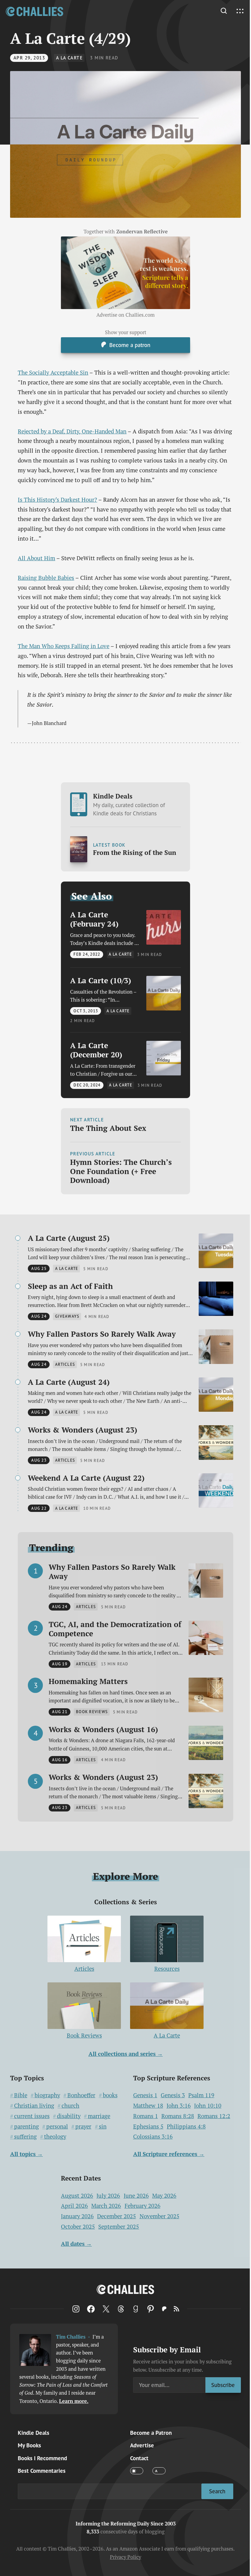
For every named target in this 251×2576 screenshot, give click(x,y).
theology (55, 2137)
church (70, 2106)
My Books (29, 2445)
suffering (25, 2137)
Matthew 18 (148, 2106)
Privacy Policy (125, 2557)
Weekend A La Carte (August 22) (86, 1478)
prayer (83, 2127)
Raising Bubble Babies (46, 578)
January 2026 (77, 2216)
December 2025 (116, 2216)
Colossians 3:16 (153, 2137)
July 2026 (108, 2196)
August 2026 (77, 2196)
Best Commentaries (42, 2471)
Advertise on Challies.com (125, 315)
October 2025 (78, 2227)
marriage (99, 2116)
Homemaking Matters (88, 1681)
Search (217, 2491)
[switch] (137, 2471)
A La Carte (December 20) (96, 1050)
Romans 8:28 (178, 2116)
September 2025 (119, 2227)
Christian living (34, 2106)
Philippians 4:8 (186, 2127)
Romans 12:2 (214, 2116)
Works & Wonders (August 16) (103, 1729)
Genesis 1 (145, 2095)
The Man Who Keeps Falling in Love (64, 646)
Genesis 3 (173, 2095)
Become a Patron (151, 2433)
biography (47, 2095)
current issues (32, 2116)
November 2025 (159, 2216)
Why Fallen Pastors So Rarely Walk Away (102, 1334)
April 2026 (74, 2206)
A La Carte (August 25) (69, 1238)
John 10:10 (208, 2106)
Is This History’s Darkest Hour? (57, 500)
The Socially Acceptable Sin (53, 372)
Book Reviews (84, 2035)
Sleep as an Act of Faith (70, 1286)
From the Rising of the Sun (135, 853)
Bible (21, 2095)
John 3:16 (179, 2106)
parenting (26, 2127)
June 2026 (136, 2196)
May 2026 (164, 2196)
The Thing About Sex (108, 1128)
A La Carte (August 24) (69, 1382)
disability (69, 2116)
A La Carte (69, 58)
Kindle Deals (129, 804)
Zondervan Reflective (142, 232)
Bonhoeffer (81, 2095)
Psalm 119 (201, 2095)
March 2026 (106, 2206)
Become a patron (130, 345)
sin (103, 2127)
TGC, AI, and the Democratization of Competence (115, 1629)
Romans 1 (146, 2116)
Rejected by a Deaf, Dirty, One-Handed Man (72, 431)
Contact (139, 2458)
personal (57, 2127)
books (110, 2095)
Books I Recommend (42, 2458)
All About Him (36, 558)
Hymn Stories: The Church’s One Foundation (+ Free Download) (121, 1171)
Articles (84, 1969)
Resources (167, 1969)
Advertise (142, 2445)
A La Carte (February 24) (94, 919)
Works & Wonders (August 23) (82, 1430)
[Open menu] (240, 11)
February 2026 (142, 2206)
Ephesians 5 (148, 2127)
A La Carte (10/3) (101, 980)
